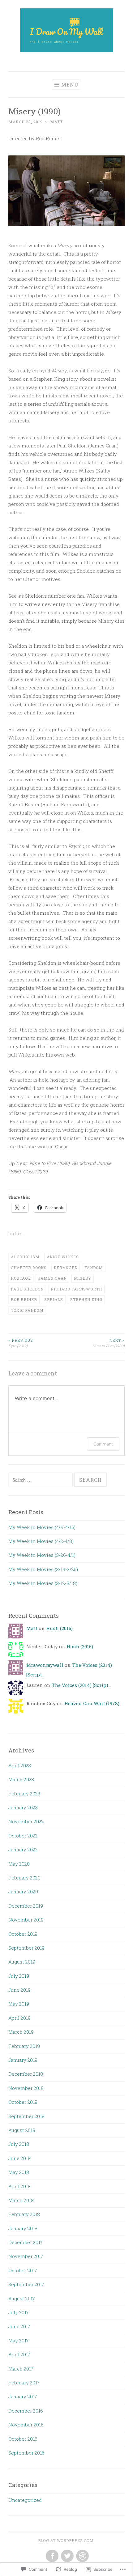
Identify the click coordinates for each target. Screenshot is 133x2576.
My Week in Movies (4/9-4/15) (42, 1527)
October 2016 (23, 2439)
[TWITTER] (67, 2556)
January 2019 (23, 2060)
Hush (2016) (59, 1628)
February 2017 (24, 2383)
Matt (56, 122)
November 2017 (26, 2256)
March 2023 (21, 1779)
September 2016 (26, 2453)
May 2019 (19, 2004)
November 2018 (26, 2088)
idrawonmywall (45, 1665)
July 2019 (19, 1976)
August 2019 (22, 1962)
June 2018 (19, 2158)
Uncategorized (25, 2500)
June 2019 (19, 1990)
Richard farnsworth (76, 1289)
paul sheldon (27, 1289)
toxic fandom (27, 1310)
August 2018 (22, 2130)
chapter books (29, 1268)
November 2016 (26, 2425)
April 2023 (20, 1765)
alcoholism (25, 1257)
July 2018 (19, 2144)
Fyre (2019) (21, 1343)
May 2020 (19, 1864)
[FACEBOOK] (51, 2556)
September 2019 (26, 1948)
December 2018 (26, 2074)
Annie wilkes (63, 1257)
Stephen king (86, 1299)
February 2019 (24, 2046)
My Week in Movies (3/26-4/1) (42, 1555)
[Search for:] (41, 1480)
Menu (70, 85)
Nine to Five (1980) (108, 1343)
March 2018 (21, 2200)
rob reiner (24, 1299)
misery (83, 1278)
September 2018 (26, 2116)
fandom (94, 1268)
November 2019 (26, 1920)
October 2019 (23, 1934)
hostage (21, 1278)
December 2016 (26, 2411)
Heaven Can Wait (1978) (92, 1703)
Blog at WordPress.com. (66, 2540)
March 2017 (21, 2369)
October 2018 (23, 2102)
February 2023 (24, 1794)
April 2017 (19, 2354)
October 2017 (23, 2270)
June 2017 (19, 2326)
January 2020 (23, 1892)
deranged (66, 1268)
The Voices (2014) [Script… (81, 1685)
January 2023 (23, 1807)
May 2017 (19, 2341)
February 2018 (24, 2214)
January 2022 (23, 1849)
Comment (103, 1444)
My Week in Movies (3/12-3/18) (43, 1583)
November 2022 (26, 1821)
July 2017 (19, 2312)
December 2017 (26, 2242)
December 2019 (26, 1906)
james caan (52, 1278)
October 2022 (23, 1836)
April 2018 (19, 2186)
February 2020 (24, 1878)
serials (54, 1299)
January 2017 (23, 2396)
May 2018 (19, 2172)
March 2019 (21, 2032)
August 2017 (22, 2298)
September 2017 (26, 2284)
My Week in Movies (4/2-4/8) (41, 1541)
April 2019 (19, 2018)
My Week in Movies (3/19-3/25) (43, 1569)
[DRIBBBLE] (82, 2556)
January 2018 (23, 2228)
